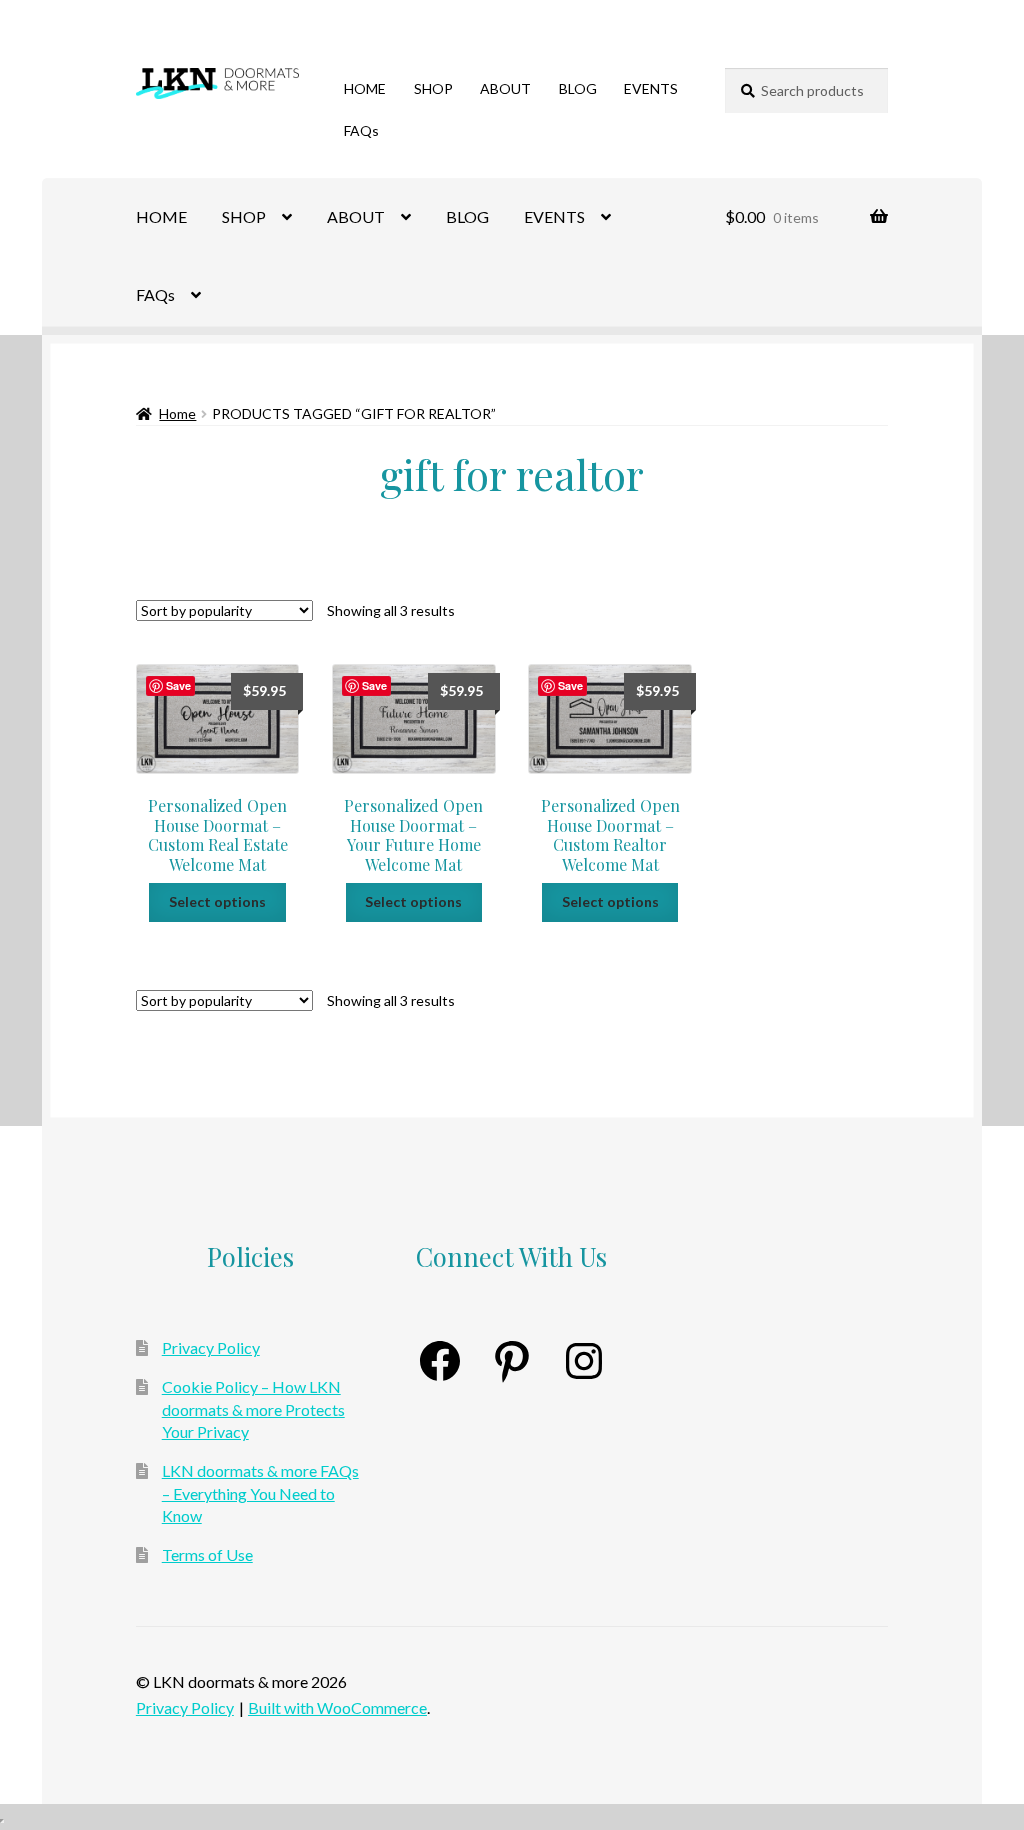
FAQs (361, 130)
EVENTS (651, 88)
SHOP (433, 88)
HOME (365, 88)
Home (177, 413)
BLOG (578, 88)
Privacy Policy (211, 1347)
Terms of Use (207, 1554)
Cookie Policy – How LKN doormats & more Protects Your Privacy (253, 1409)
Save (178, 685)
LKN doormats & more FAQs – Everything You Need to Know (260, 1493)
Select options (217, 901)
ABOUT (505, 88)
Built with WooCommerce (337, 1707)
